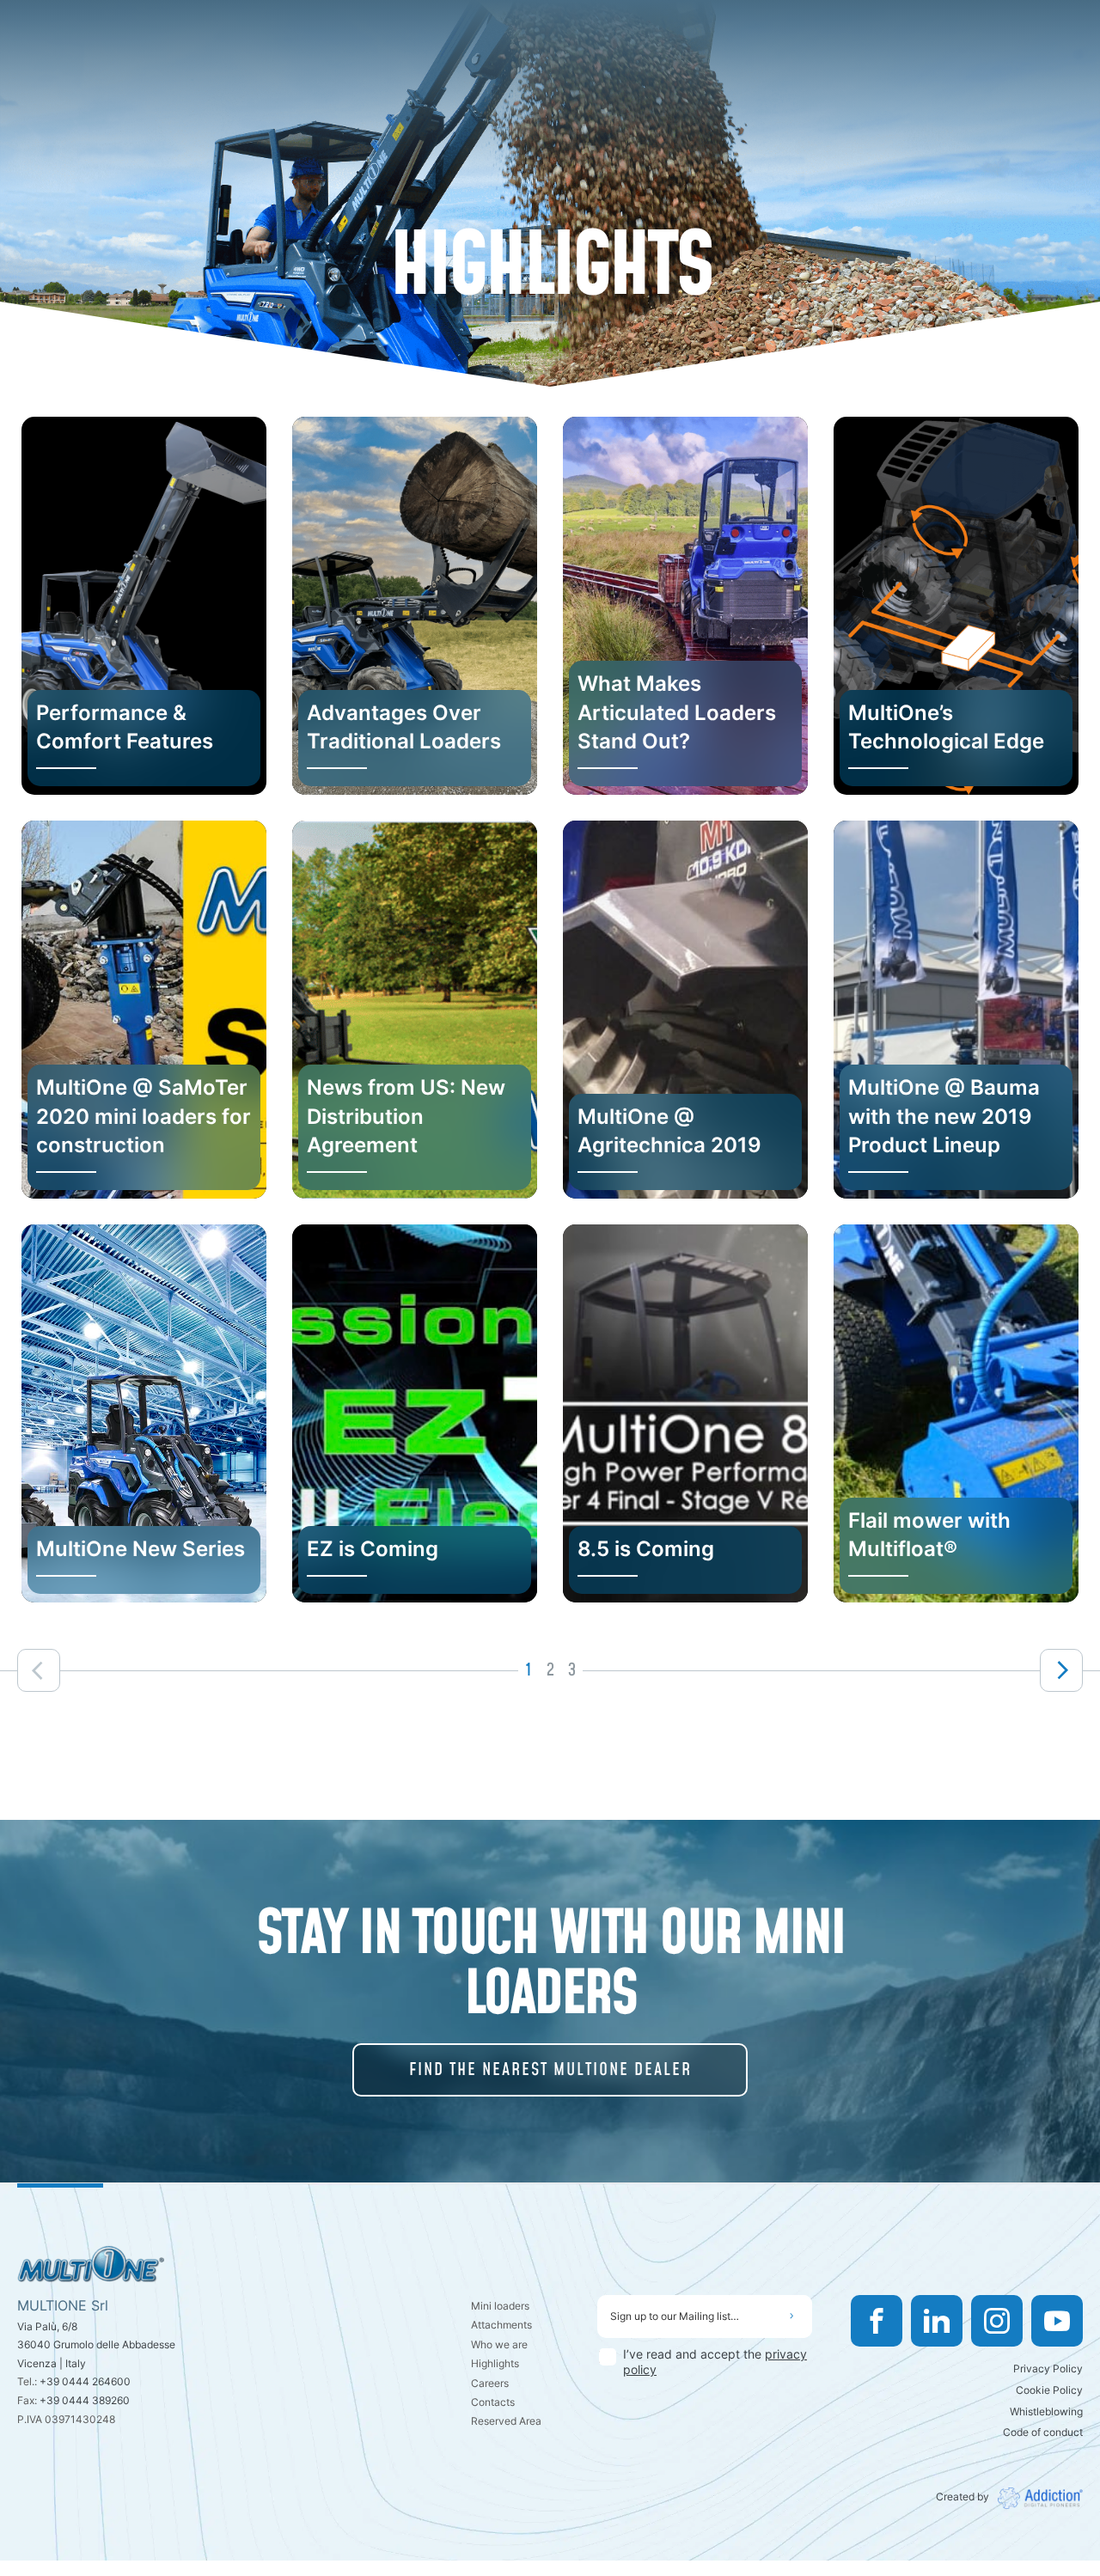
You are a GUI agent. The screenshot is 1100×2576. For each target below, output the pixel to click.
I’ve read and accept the (715, 2362)
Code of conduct (1043, 2432)
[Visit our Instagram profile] (997, 2321)
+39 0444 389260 (85, 2400)
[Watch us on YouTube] (1057, 2321)
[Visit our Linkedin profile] (937, 2321)
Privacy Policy (1048, 2368)
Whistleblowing (1046, 2411)
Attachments (501, 2325)
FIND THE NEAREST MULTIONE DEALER (550, 2070)
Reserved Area (506, 2421)
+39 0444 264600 (85, 2381)
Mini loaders (500, 2306)
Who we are (499, 2344)
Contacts (493, 2402)
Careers (490, 2383)
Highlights (495, 2363)
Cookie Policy (1049, 2390)
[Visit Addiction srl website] (1036, 2498)
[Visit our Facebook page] (877, 2321)
